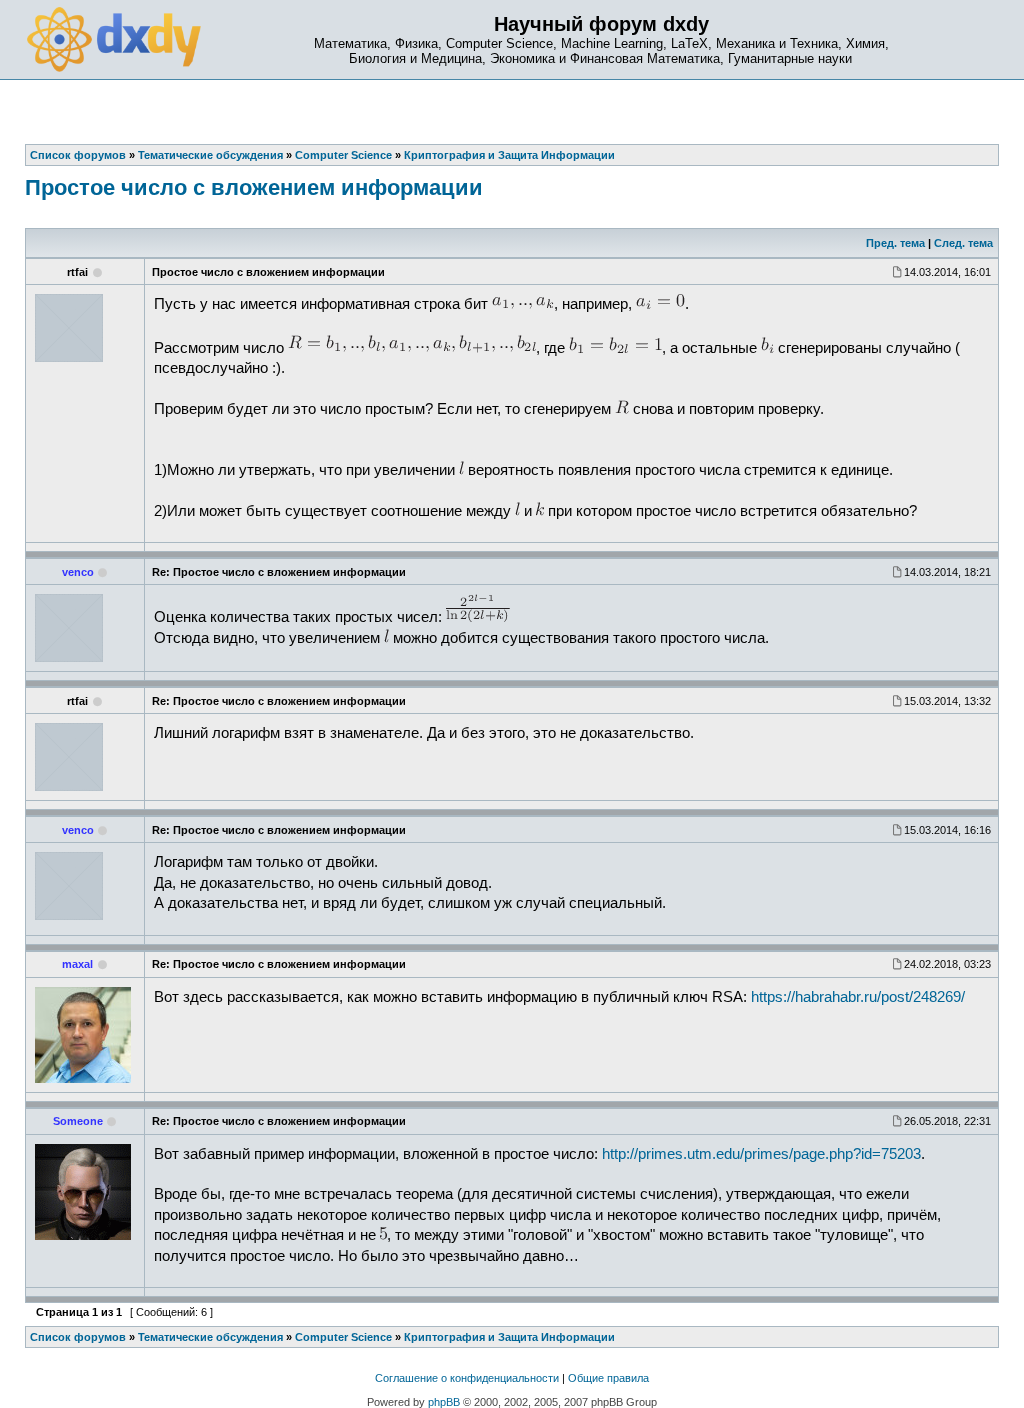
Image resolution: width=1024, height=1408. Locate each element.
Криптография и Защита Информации (509, 1337)
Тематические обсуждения (210, 1337)
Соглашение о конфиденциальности (467, 1378)
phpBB (444, 1402)
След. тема (963, 243)
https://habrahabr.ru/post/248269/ (858, 997)
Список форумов (78, 1337)
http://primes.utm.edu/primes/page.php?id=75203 (761, 1154)
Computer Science (343, 1337)
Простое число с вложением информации (254, 187)
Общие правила (608, 1378)
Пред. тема (895, 243)
